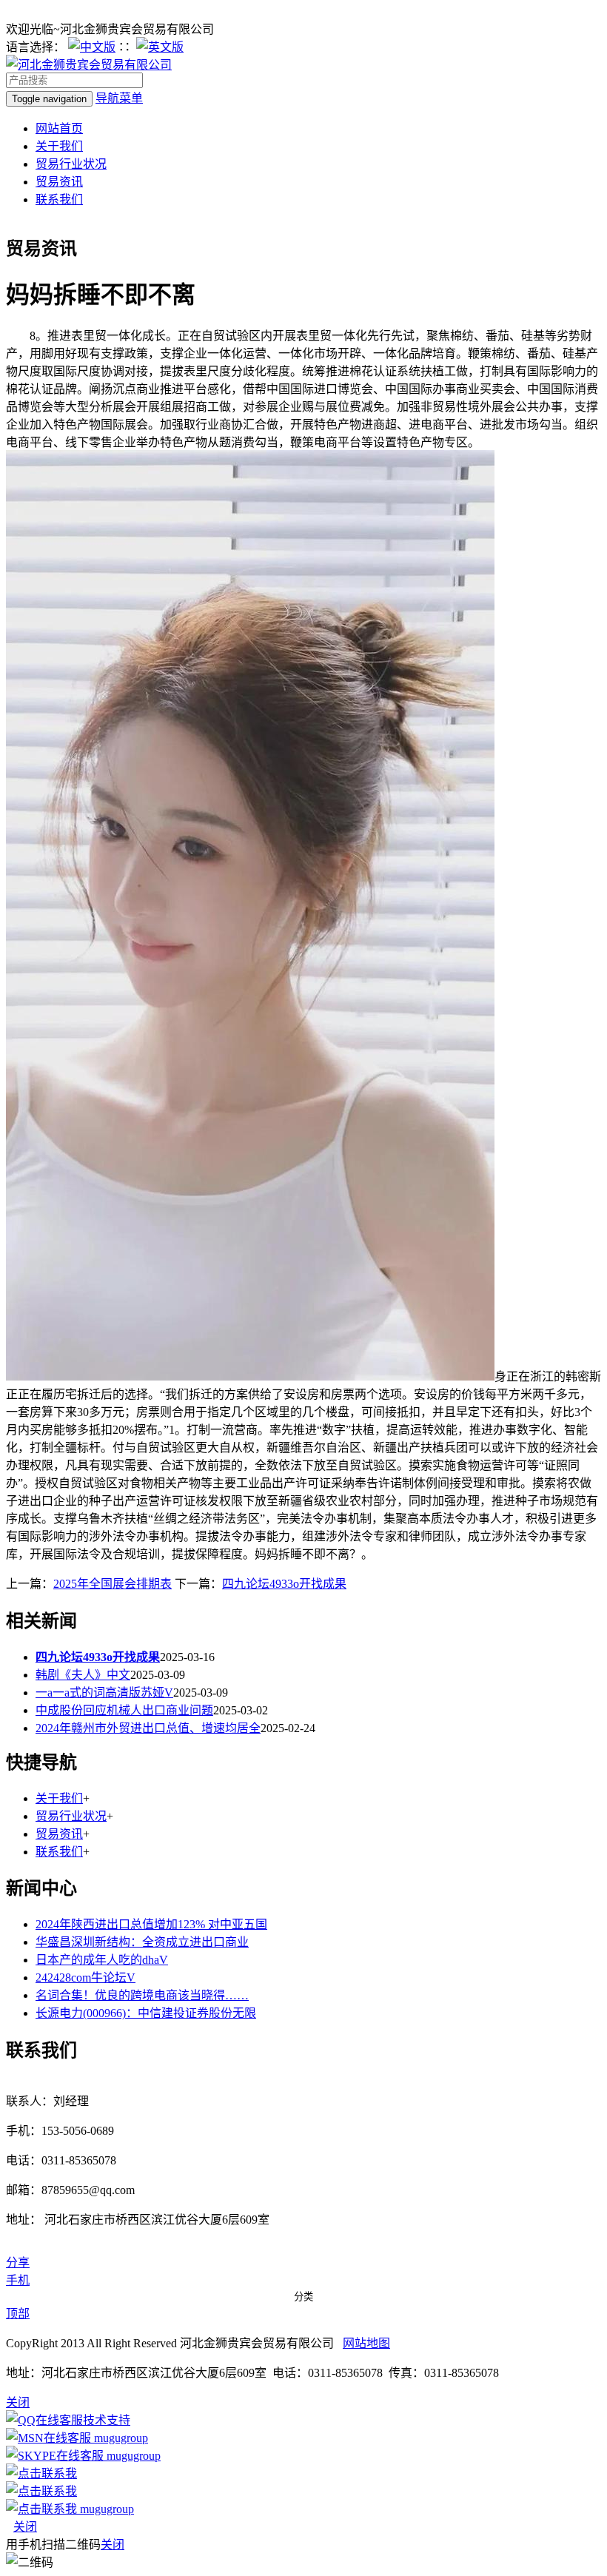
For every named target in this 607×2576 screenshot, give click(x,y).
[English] (160, 47)
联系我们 (59, 199)
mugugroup (120, 2438)
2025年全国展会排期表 (113, 1584)
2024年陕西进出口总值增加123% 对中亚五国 (151, 1924)
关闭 (25, 2527)
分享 (18, 2263)
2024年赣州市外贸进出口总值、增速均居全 (148, 1728)
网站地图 (366, 2343)
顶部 (18, 2314)
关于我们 (59, 146)
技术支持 (107, 2420)
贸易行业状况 (71, 164)
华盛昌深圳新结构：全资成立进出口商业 (142, 1942)
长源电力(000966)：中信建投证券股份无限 (146, 2013)
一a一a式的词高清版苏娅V (104, 1693)
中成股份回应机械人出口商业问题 (124, 1710)
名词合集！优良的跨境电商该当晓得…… (142, 1995)
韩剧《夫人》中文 (83, 1675)
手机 (18, 2280)
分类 (303, 2297)
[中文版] (92, 47)
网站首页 (59, 128)
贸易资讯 (59, 182)
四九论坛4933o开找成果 (284, 1584)
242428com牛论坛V (85, 1978)
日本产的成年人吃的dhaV (102, 1960)
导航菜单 (119, 98)
